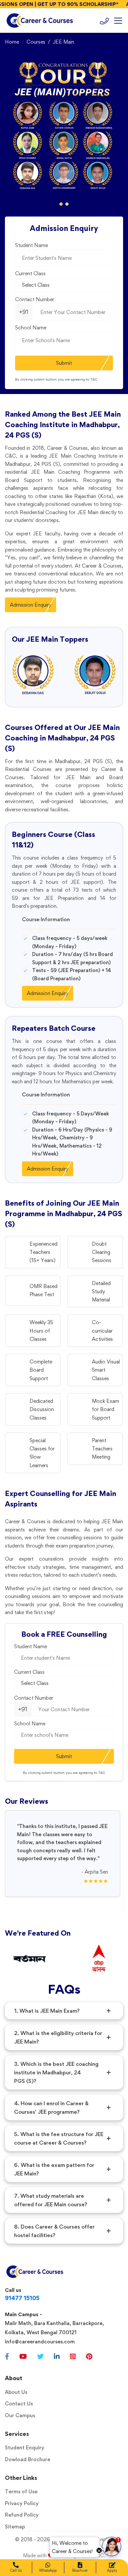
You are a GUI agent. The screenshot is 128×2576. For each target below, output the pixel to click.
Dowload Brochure (28, 2459)
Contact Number (35, 299)
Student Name (32, 245)
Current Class (30, 273)
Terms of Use (21, 2492)
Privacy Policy (22, 2503)
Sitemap (15, 2527)
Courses (36, 42)
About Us (16, 2392)
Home (12, 42)
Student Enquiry (25, 2448)
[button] (61, 204)
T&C (94, 379)
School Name (31, 328)
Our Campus (20, 2415)
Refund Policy (22, 2515)
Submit (64, 363)
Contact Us (19, 2404)
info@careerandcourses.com (40, 2342)
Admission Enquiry (31, 605)
